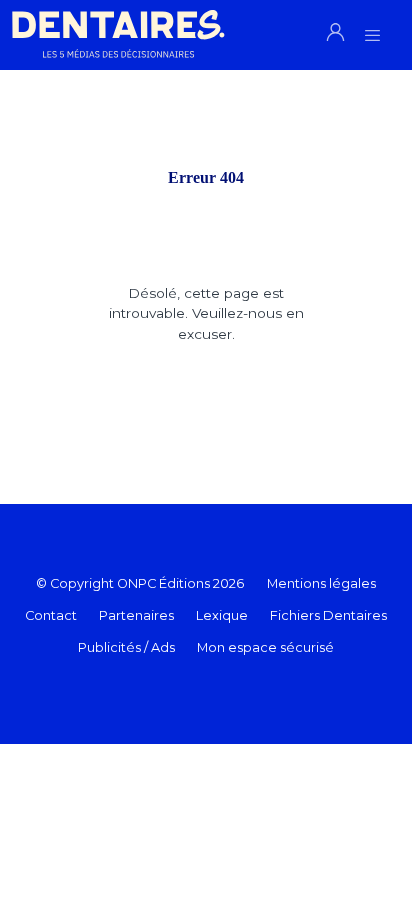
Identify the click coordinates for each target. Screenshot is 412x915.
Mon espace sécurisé (265, 647)
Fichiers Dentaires (328, 615)
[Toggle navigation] (372, 29)
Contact (51, 615)
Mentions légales (321, 583)
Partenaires (136, 615)
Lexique (222, 615)
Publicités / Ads (126, 647)
